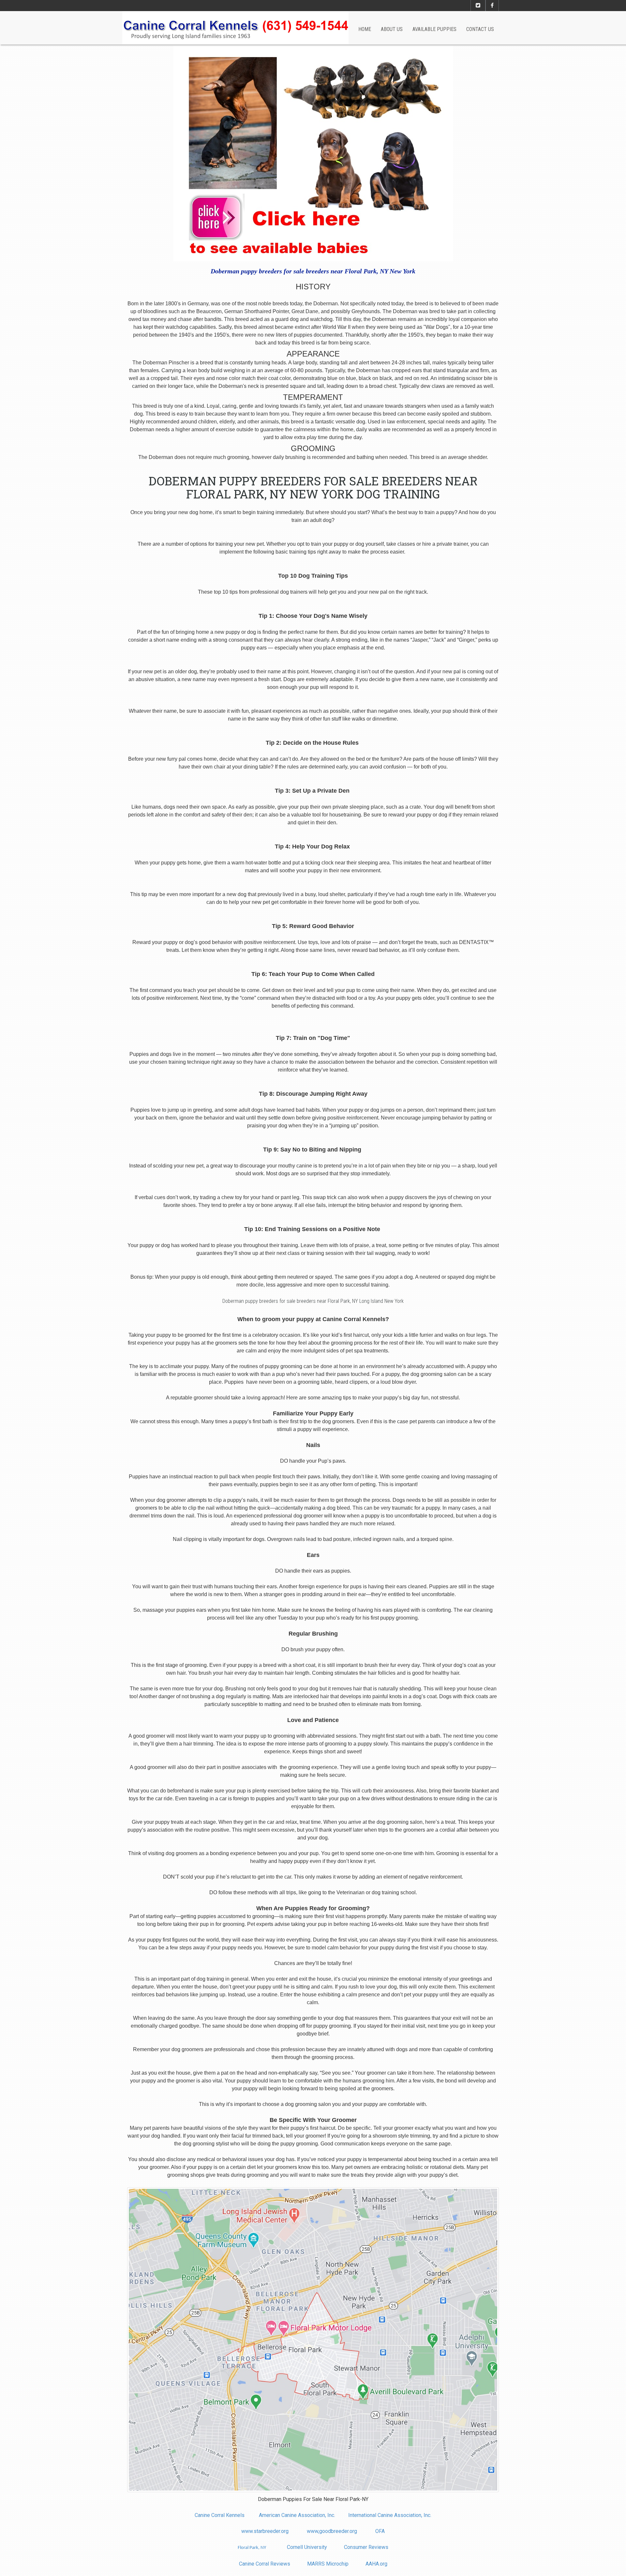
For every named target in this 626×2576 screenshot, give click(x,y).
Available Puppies (434, 29)
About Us (392, 29)
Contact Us (480, 29)
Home (365, 29)
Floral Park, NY (252, 2548)
